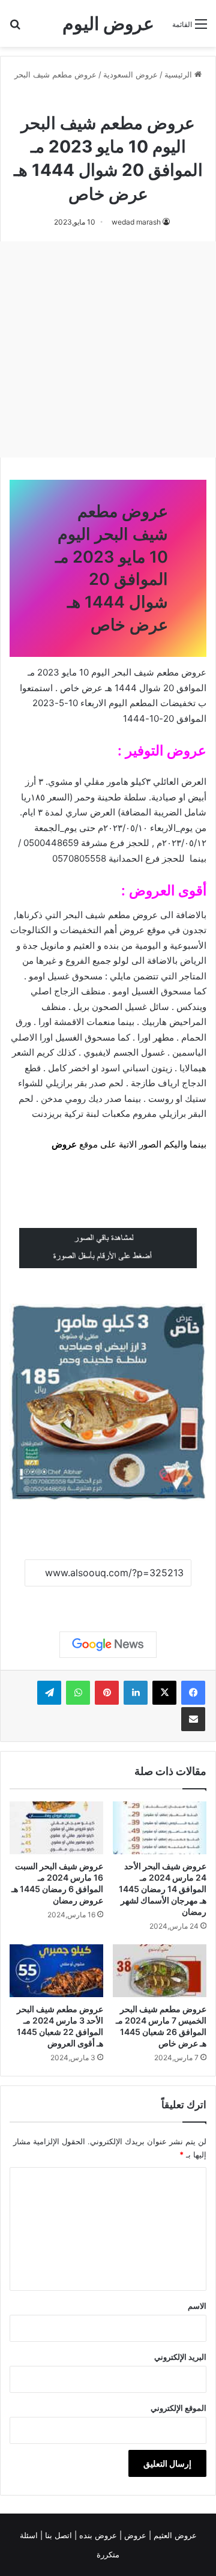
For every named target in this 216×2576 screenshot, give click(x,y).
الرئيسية (179, 74)
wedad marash (136, 222)
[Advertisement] (108, 349)
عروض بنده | (97, 2535)
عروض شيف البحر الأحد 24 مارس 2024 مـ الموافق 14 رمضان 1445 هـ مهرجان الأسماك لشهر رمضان (163, 1889)
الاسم (197, 2306)
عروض (64, 1144)
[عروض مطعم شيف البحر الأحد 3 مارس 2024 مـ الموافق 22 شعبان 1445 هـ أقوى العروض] (56, 1971)
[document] (108, 946)
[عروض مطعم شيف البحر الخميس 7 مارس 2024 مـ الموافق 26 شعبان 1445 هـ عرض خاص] (160, 1971)
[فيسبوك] (193, 1693)
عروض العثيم (174, 2535)
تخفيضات (178, 703)
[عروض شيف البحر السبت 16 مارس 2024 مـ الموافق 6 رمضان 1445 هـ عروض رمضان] (56, 1828)
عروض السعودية (130, 74)
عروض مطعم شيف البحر (55, 74)
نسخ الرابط (108, 1600)
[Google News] (108, 1645)
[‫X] (164, 1693)
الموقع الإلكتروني (178, 2408)
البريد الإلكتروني (180, 2357)
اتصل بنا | (57, 2535)
